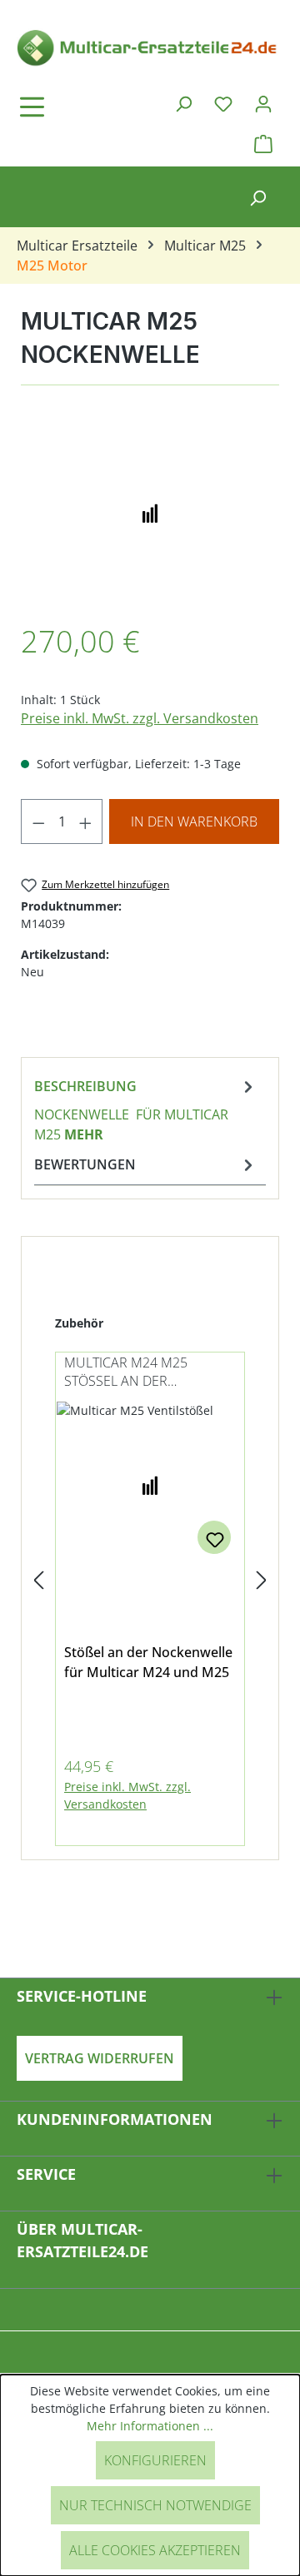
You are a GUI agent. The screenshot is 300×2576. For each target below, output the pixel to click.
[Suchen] (183, 103)
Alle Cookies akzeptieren (155, 2550)
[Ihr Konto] (263, 103)
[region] (150, 512)
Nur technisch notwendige (155, 2505)
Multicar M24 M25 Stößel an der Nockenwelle (126, 1373)
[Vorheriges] (38, 1581)
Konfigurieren (155, 2460)
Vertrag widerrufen (100, 2058)
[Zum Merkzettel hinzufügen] (214, 1537)
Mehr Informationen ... (150, 2426)
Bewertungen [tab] (85, 1164)
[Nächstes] (262, 1581)
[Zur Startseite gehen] (150, 47)
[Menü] (79, 107)
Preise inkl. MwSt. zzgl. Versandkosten (140, 718)
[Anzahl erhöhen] (86, 821)
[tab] (146, 1109)
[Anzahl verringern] (38, 821)
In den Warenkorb (194, 821)
